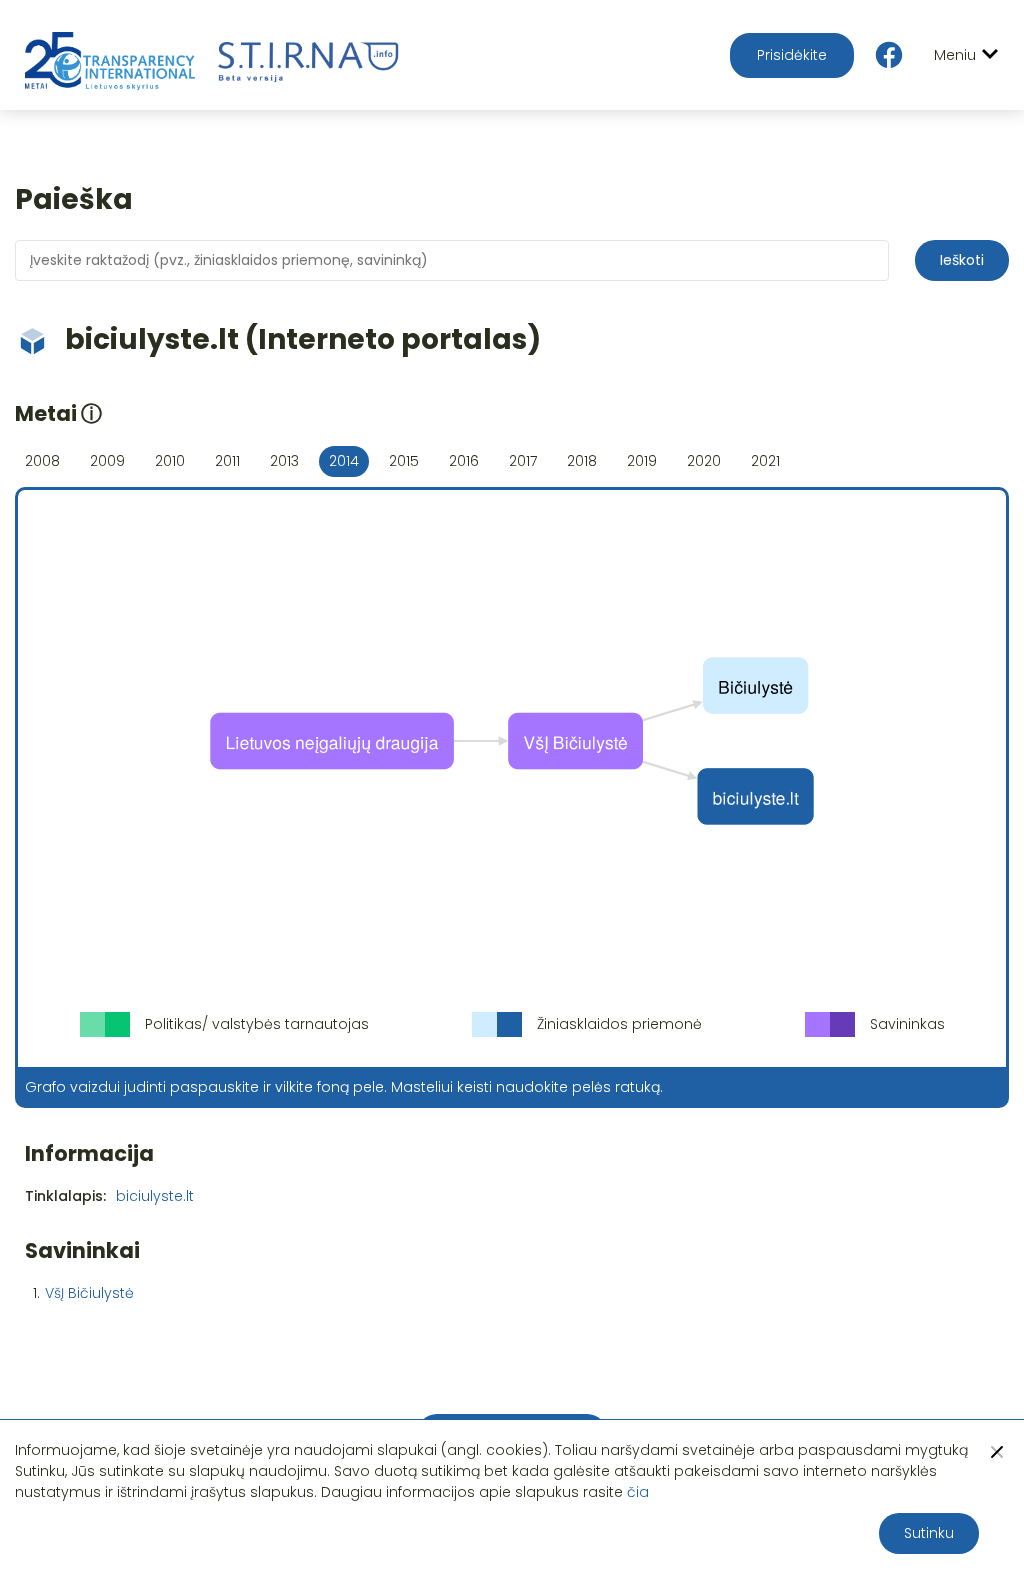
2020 (704, 461)
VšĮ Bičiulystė (89, 1293)
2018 (582, 461)
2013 (284, 461)
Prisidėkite (792, 55)
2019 (642, 461)
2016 (464, 461)
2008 (42, 461)
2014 (344, 461)
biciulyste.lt (155, 1196)
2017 (523, 461)
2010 (170, 461)
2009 (107, 461)
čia (638, 1492)
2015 (404, 461)
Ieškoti (962, 260)
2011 (227, 461)
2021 (765, 461)
